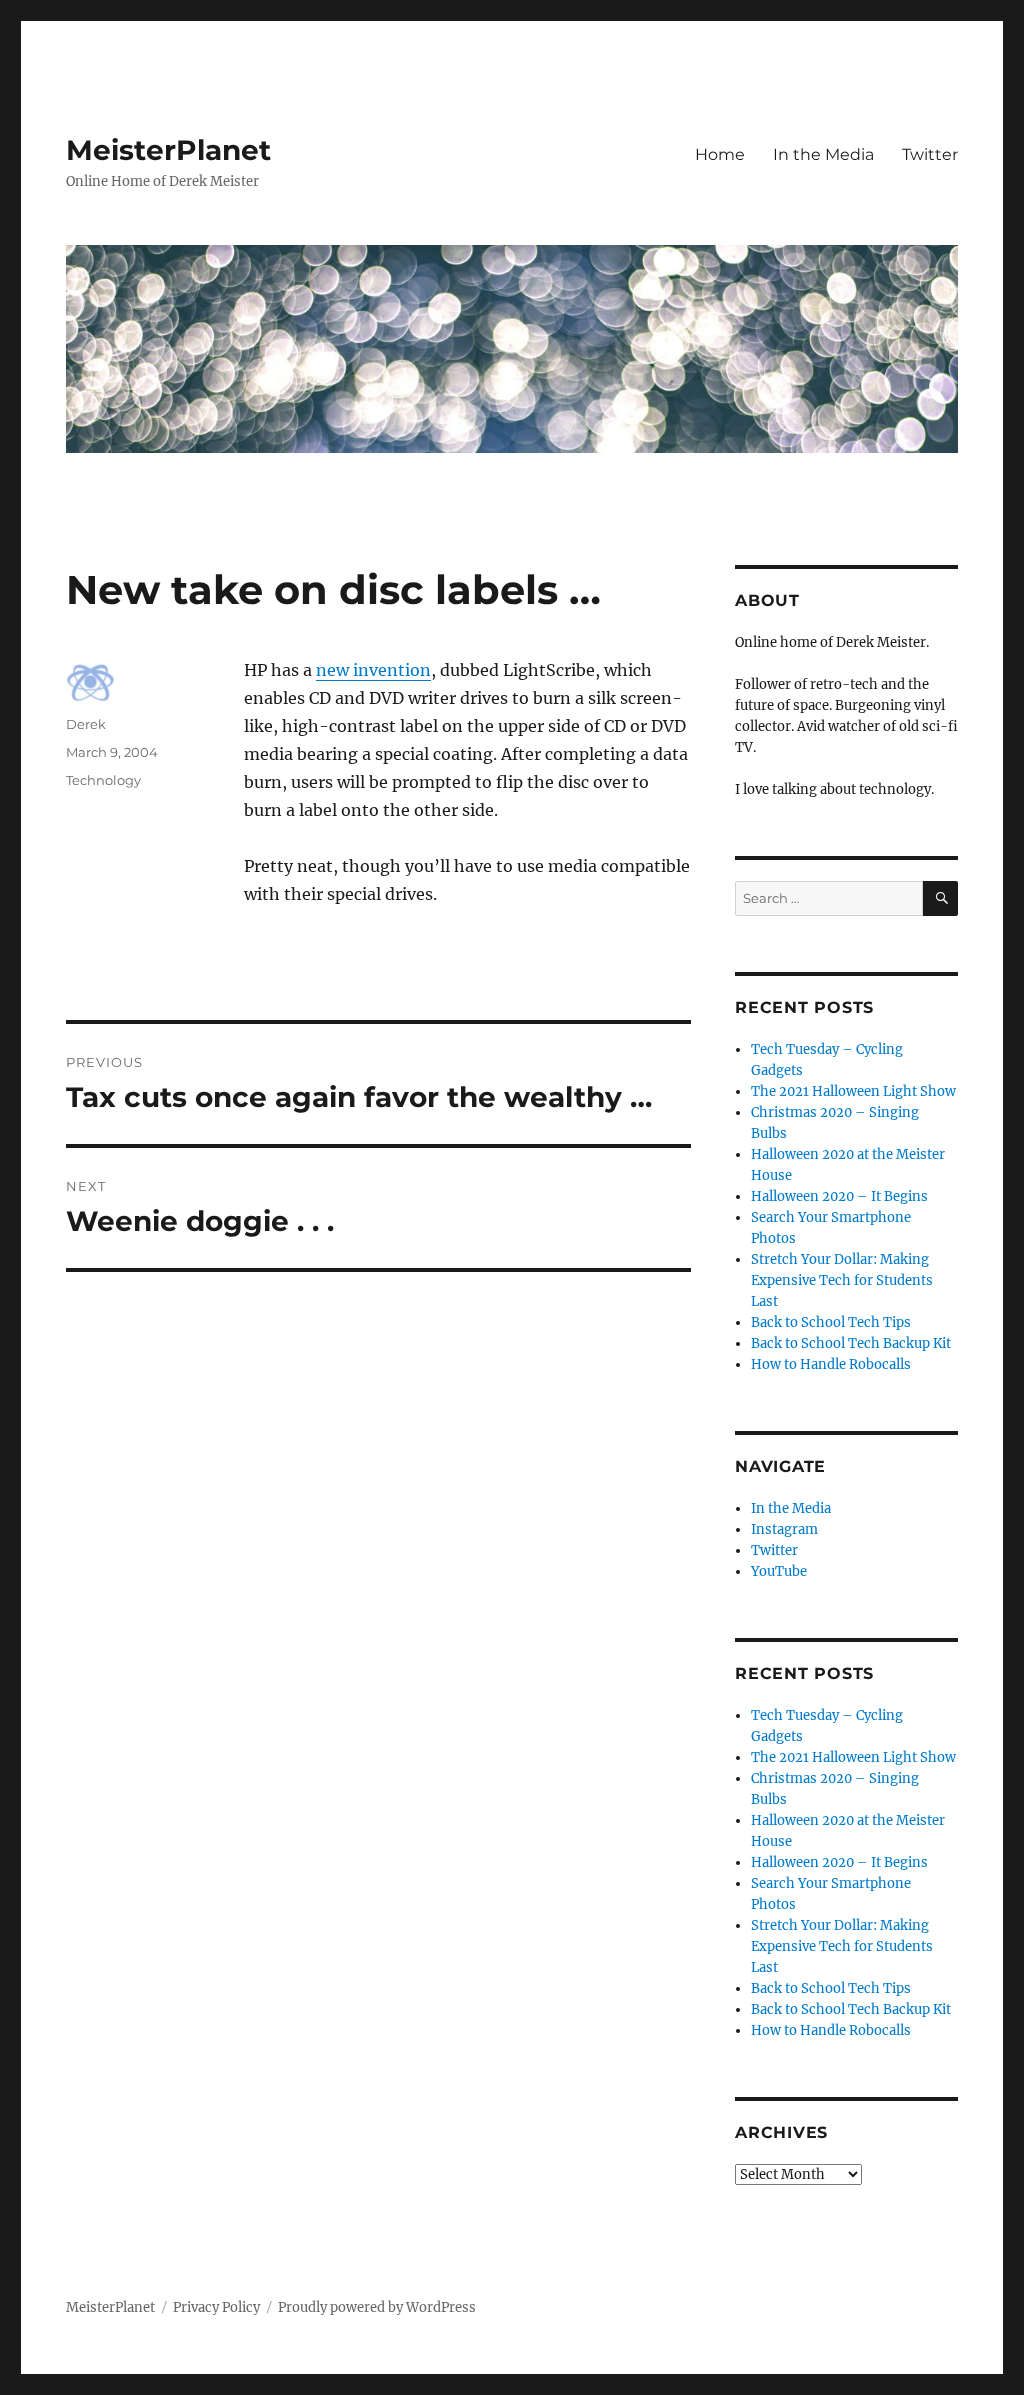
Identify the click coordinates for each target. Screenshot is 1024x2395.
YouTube (779, 1571)
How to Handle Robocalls (831, 1364)
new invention (373, 670)
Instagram (784, 1529)
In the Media (823, 154)
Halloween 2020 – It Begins (839, 1196)
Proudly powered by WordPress (377, 2307)
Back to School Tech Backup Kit (851, 1343)
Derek (86, 724)
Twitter (930, 154)
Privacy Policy (216, 2307)
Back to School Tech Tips (831, 1322)
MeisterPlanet (168, 150)
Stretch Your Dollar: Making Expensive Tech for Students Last (842, 1280)
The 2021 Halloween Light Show (853, 1091)
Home (720, 154)
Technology (103, 780)
